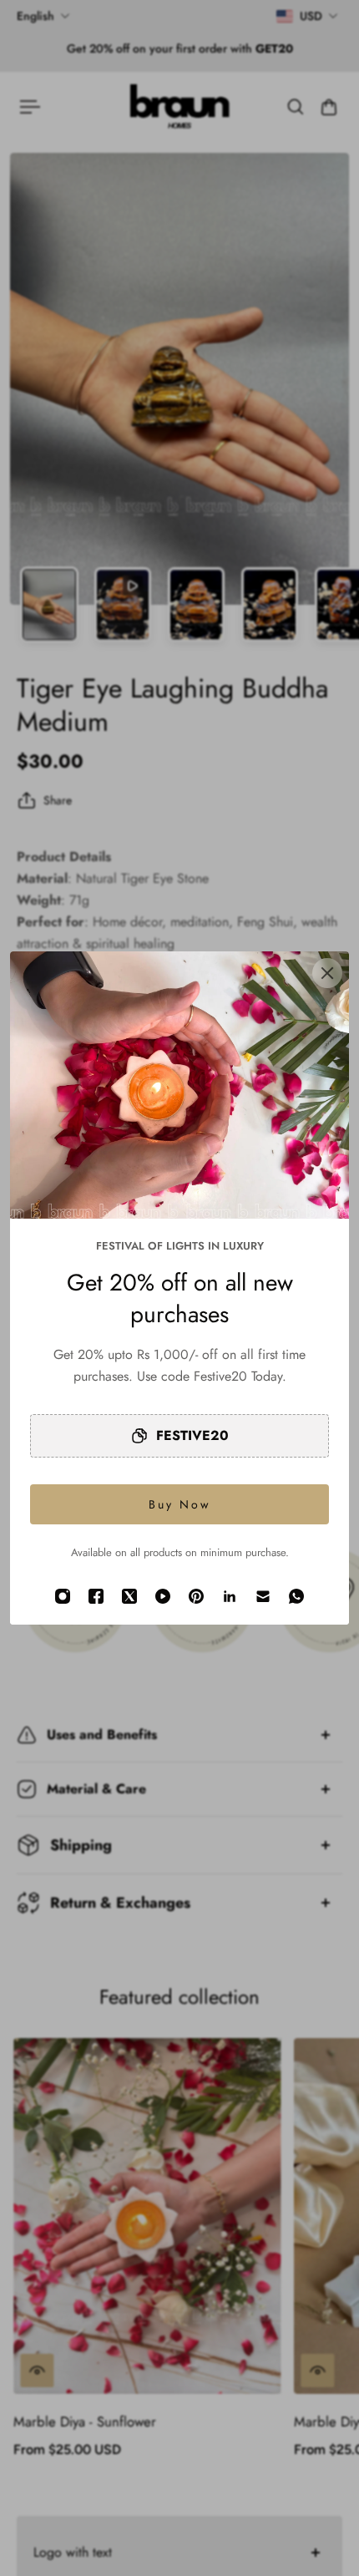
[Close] (327, 973)
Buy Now (180, 1504)
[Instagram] (63, 1596)
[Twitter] (129, 1596)
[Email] (263, 1596)
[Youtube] (163, 1596)
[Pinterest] (196, 1596)
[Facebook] (96, 1596)
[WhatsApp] (296, 1596)
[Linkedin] (230, 1596)
